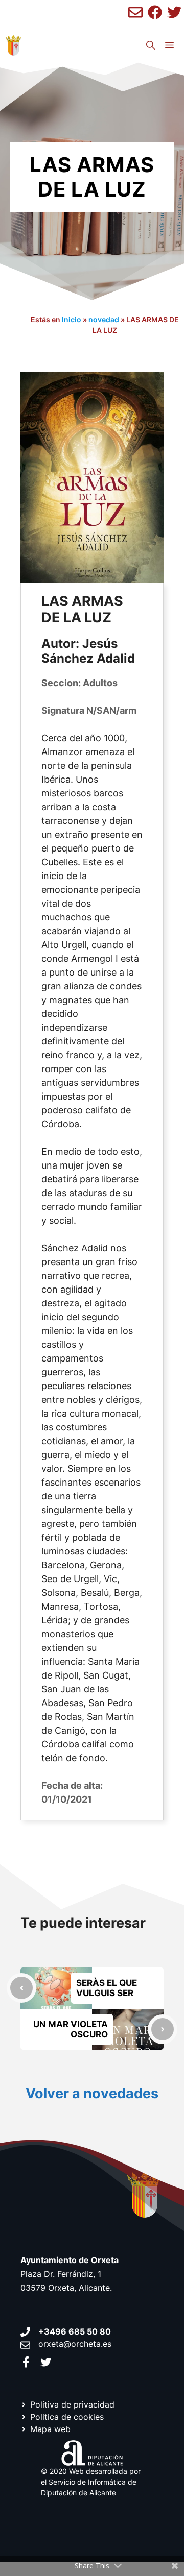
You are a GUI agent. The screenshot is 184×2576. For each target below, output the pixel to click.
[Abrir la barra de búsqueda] (151, 45)
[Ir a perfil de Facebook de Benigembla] (155, 12)
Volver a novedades (92, 2093)
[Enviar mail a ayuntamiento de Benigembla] (135, 12)
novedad (104, 319)
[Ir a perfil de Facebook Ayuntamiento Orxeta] (26, 2362)
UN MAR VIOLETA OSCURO (71, 2029)
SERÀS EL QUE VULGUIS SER (107, 1988)
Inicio (72, 319)
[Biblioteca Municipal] (13, 45)
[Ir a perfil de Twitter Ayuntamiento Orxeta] (46, 2362)
